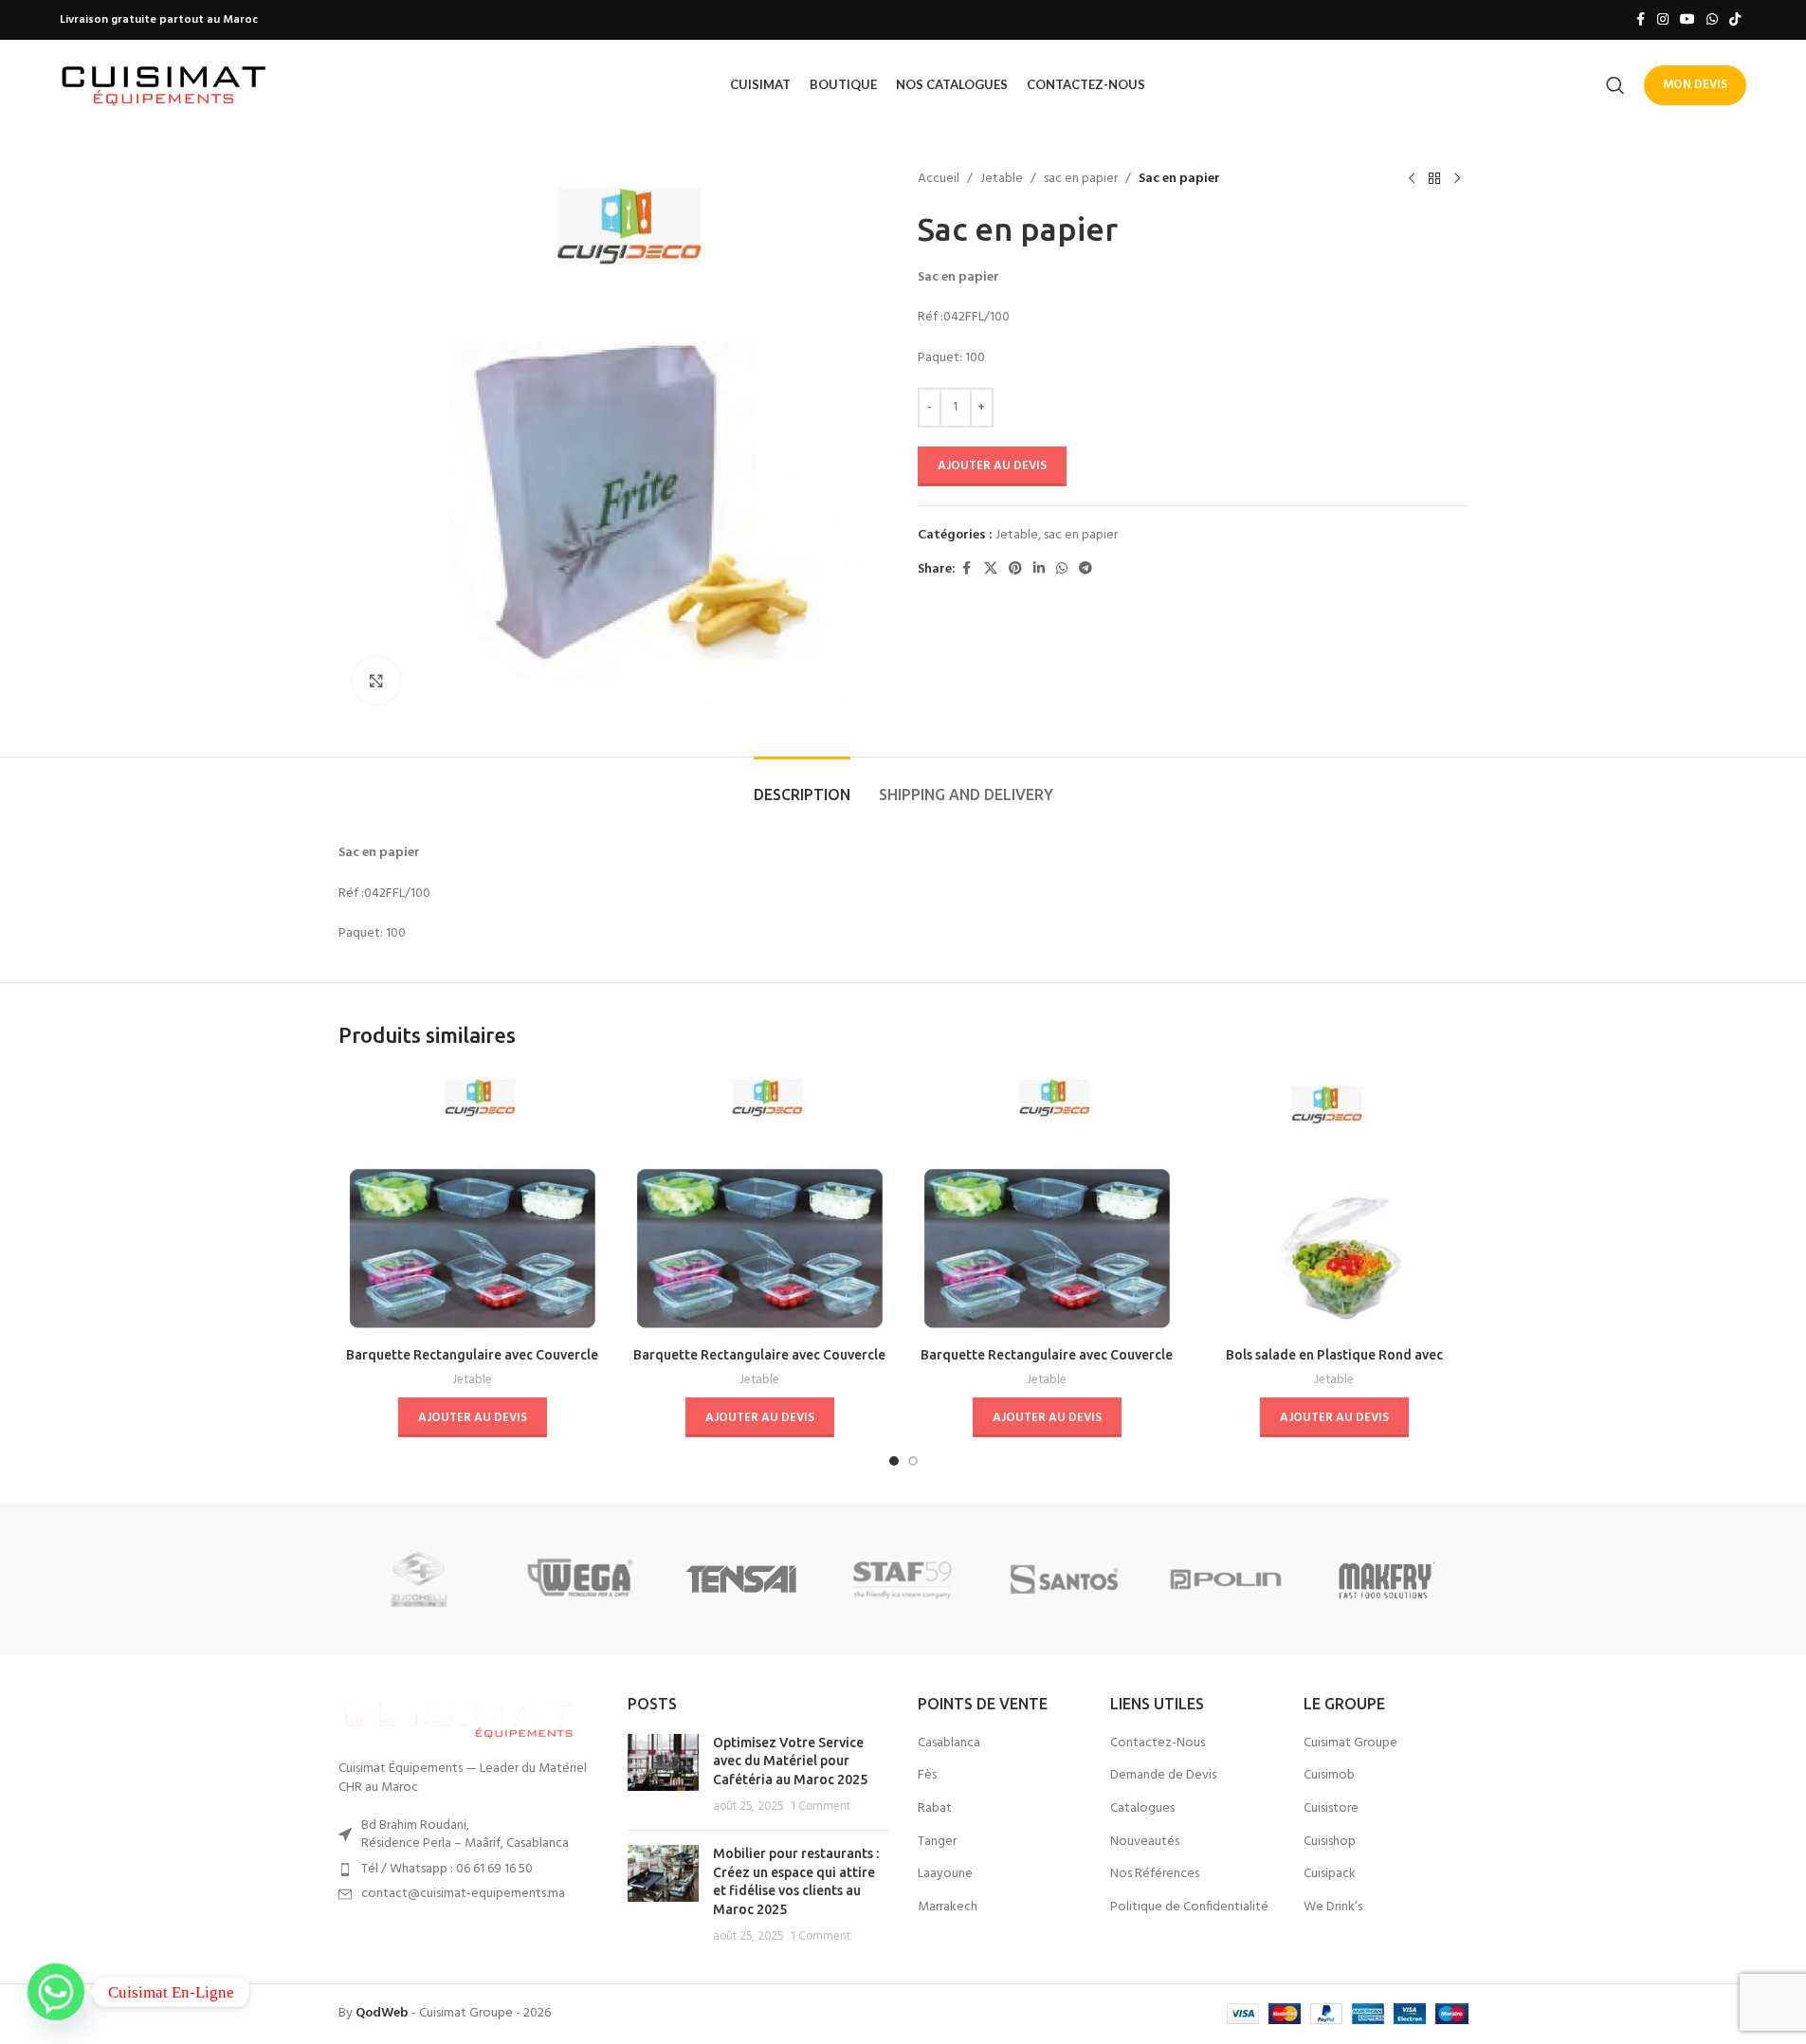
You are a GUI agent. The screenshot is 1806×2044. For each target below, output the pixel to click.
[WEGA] (580, 1579)
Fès (927, 1776)
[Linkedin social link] (1039, 569)
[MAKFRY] (1387, 1579)
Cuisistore (1331, 1809)
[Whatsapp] (56, 1992)
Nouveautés (1145, 1842)
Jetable (1002, 179)
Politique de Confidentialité (1189, 1907)
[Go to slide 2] (913, 1461)
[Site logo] (164, 85)
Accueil (939, 179)
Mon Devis (1695, 85)
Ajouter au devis (992, 466)
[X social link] (991, 569)
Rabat (935, 1809)
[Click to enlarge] (376, 681)
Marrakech (948, 1907)
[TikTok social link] (1735, 20)
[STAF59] (903, 1579)
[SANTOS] (1065, 1579)
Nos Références (1155, 1874)
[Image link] (457, 1717)
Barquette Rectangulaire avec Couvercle (472, 1355)
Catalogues (1142, 1809)
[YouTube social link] (1687, 20)
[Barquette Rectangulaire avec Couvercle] (473, 1204)
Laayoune (945, 1874)
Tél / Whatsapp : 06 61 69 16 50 (447, 1869)
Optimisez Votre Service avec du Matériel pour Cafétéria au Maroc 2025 (790, 1761)
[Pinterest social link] (1015, 569)
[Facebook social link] (1640, 20)
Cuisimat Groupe (1350, 1743)
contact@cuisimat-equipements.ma (463, 1894)
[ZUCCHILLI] (419, 1579)
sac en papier (1081, 179)
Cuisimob (1329, 1776)
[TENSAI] (741, 1579)
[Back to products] (1434, 179)
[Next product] (1457, 179)
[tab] (802, 785)
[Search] (1615, 85)
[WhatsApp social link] (1712, 20)
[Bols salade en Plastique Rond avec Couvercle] (1334, 1204)
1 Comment (821, 1807)
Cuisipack (1330, 1874)
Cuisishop (1330, 1842)
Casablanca (949, 1743)
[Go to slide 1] (894, 1461)
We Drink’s (1333, 1907)
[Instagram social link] (1663, 20)
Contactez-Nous (1158, 1743)
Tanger (937, 1842)
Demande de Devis (1163, 1776)
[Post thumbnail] (663, 1775)
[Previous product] (1412, 179)
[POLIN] (1226, 1579)
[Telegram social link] (1085, 569)
